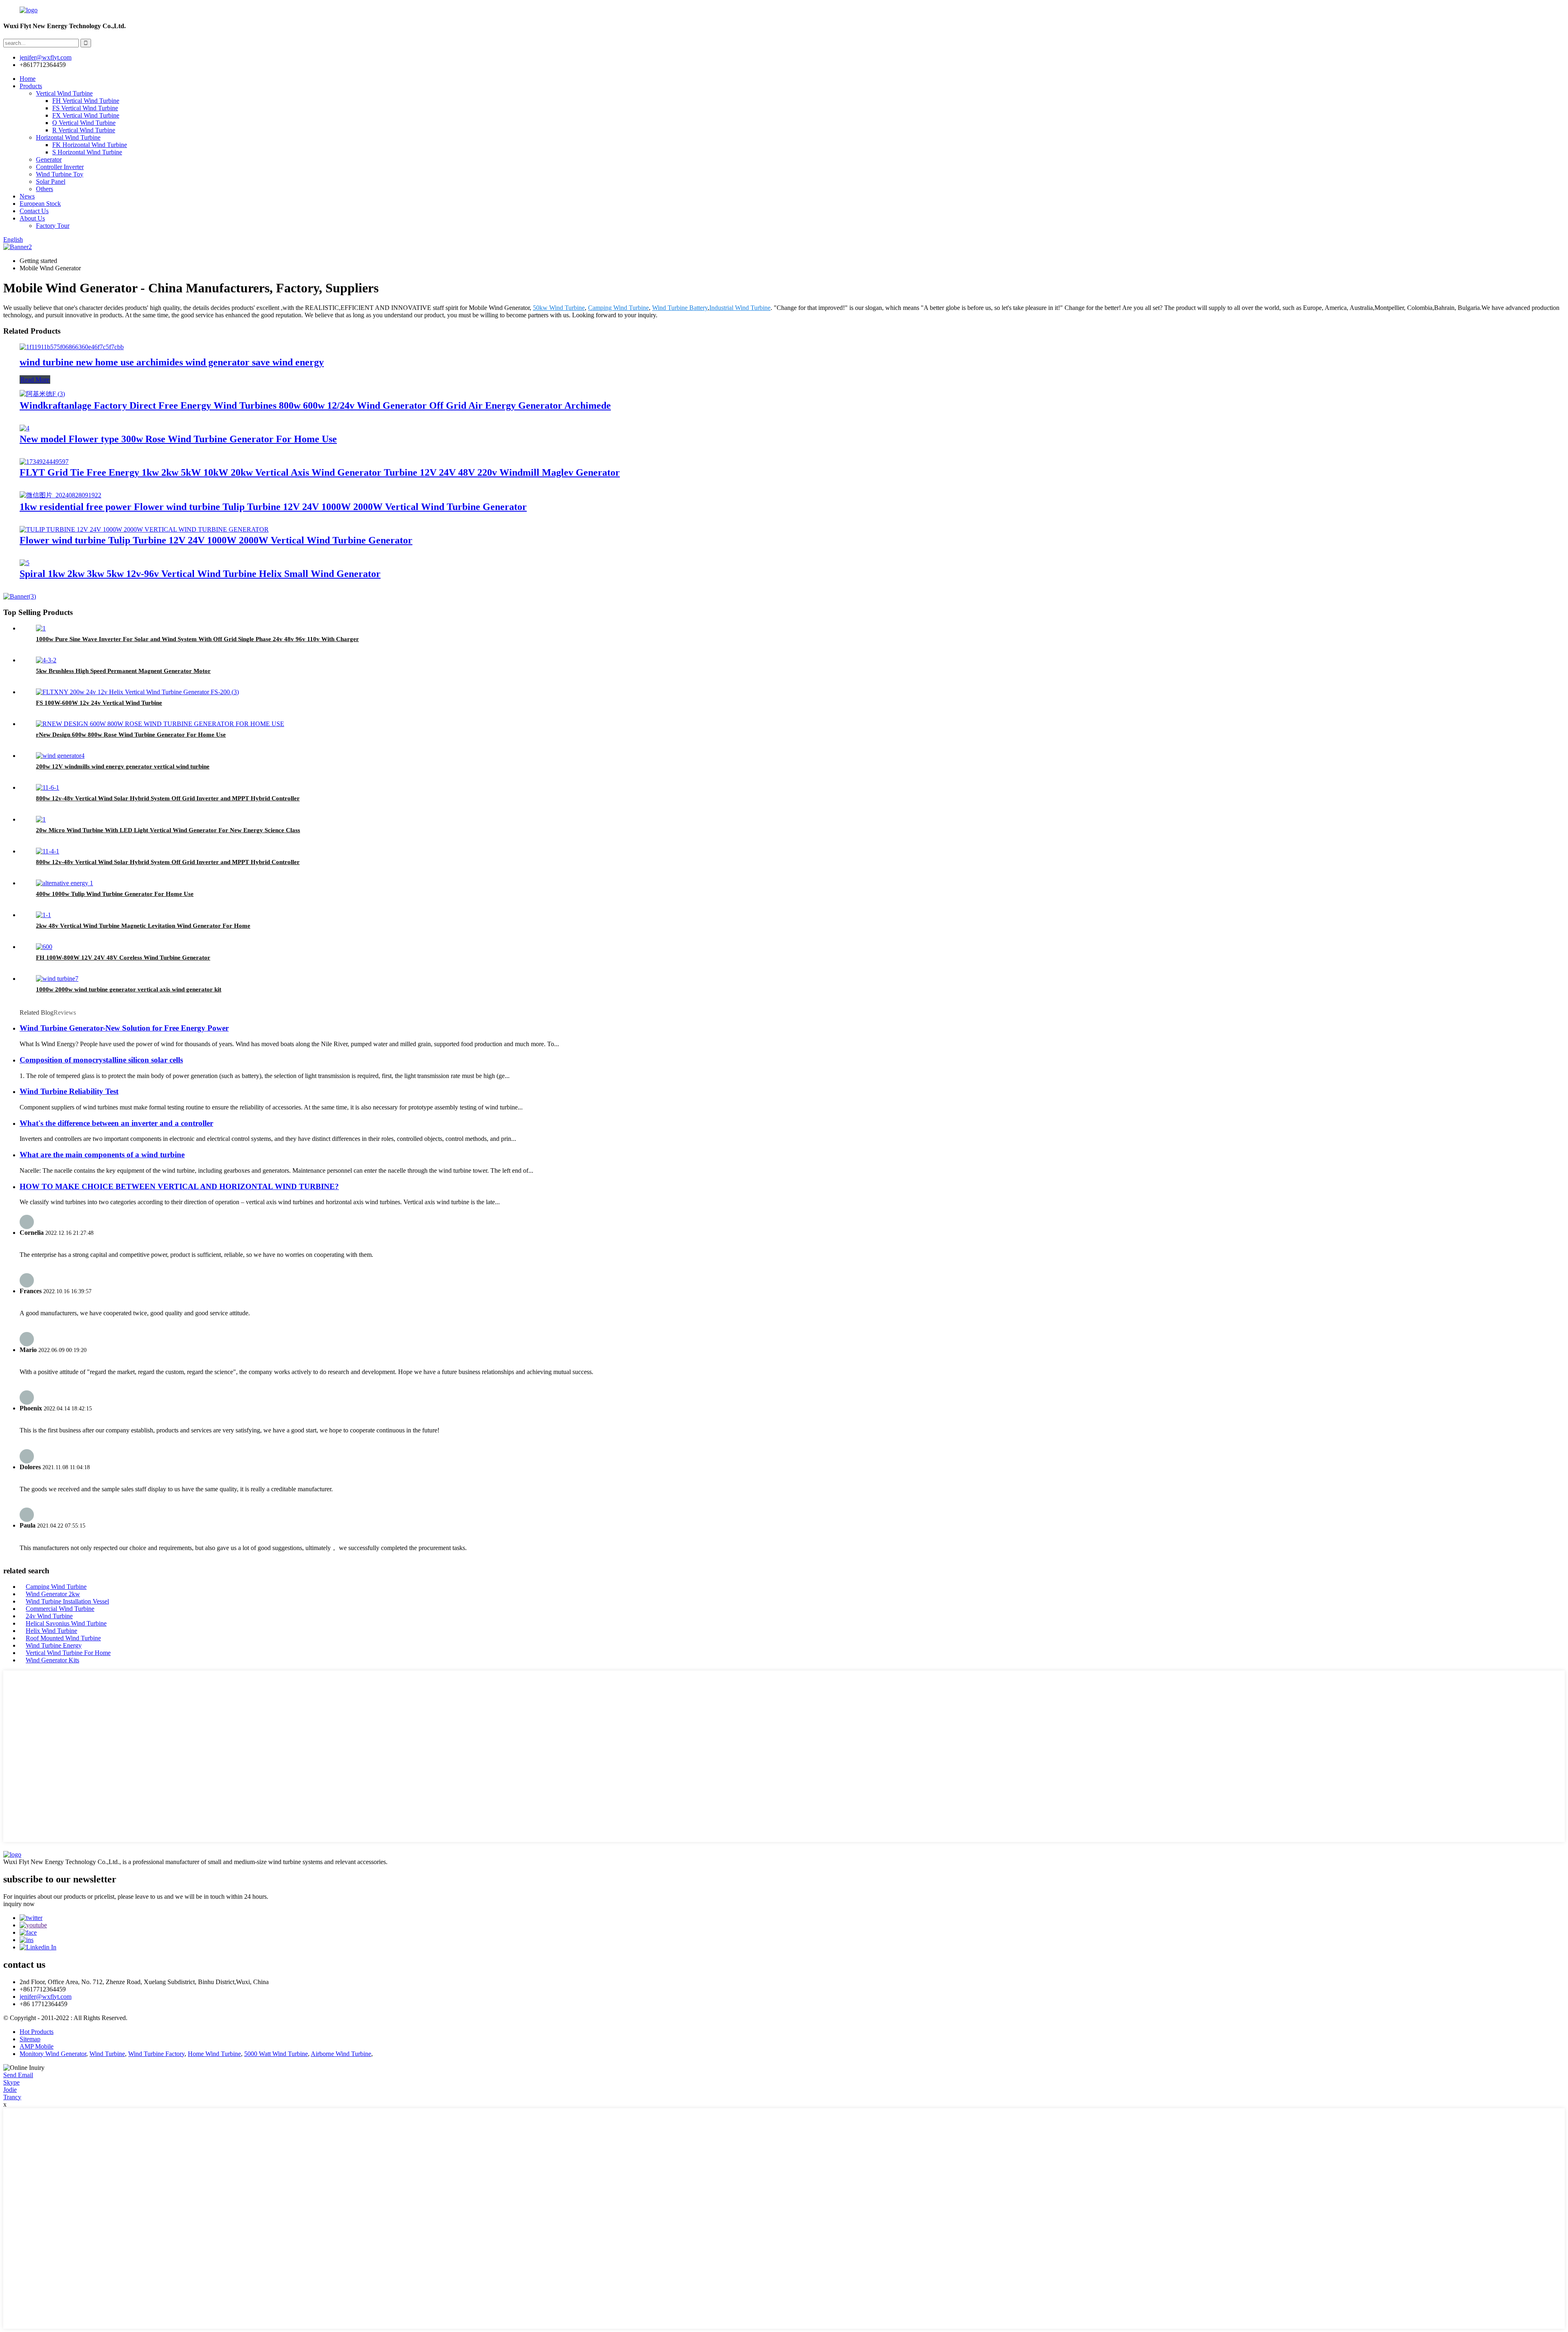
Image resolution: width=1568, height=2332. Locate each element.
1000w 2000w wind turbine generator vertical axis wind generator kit (129, 989)
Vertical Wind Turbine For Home (68, 1653)
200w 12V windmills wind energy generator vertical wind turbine (123, 766)
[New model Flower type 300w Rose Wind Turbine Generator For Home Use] (24, 428)
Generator (49, 159)
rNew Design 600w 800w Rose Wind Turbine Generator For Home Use (131, 735)
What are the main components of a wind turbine (102, 1155)
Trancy (12, 2097)
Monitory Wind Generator (53, 2054)
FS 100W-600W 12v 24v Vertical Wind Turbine (99, 703)
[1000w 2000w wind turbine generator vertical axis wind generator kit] (57, 979)
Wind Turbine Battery (680, 308)
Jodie (10, 2090)
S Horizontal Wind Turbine (87, 152)
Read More (35, 380)
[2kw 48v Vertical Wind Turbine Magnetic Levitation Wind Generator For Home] (43, 915)
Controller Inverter (60, 167)
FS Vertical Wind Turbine (85, 108)
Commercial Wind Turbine (60, 1609)
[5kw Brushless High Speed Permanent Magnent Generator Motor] (46, 660)
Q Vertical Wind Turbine (84, 123)
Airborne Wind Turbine (341, 2054)
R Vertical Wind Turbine (84, 130)
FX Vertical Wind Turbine (86, 115)
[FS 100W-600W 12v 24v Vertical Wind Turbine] (137, 692)
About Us (32, 218)
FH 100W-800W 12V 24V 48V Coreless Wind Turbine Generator (123, 958)
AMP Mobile (37, 2046)
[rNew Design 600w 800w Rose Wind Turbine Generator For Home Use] (160, 724)
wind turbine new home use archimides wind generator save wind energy (172, 362)
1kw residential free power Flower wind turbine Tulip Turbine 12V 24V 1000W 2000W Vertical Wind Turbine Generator (273, 507)
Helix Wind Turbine (51, 1631)
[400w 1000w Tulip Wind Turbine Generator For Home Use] (65, 883)
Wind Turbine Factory (156, 2054)
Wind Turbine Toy (60, 174)
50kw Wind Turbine (559, 308)
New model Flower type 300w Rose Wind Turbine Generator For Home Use (178, 439)
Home (28, 79)
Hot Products (37, 2032)
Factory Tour (53, 226)
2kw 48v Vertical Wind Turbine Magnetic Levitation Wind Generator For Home (143, 926)
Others (45, 189)
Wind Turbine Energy (54, 1645)
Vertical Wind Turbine (64, 93)
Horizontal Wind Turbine (68, 137)
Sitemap (30, 2039)
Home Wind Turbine (214, 2054)
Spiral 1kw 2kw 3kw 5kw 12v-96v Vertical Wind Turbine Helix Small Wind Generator (200, 574)
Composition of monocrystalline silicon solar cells (101, 1060)
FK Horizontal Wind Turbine (90, 145)
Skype (11, 2082)
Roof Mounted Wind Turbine (63, 1638)
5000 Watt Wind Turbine (276, 2054)
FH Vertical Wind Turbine (86, 101)
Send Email (18, 2075)
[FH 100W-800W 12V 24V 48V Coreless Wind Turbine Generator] (44, 947)
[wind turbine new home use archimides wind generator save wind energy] (72, 347)
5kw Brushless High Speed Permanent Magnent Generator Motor (123, 671)
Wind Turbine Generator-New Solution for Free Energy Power (124, 1028)
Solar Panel (51, 182)
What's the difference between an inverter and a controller (116, 1123)
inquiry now (19, 1904)
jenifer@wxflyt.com (46, 1997)
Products (31, 86)
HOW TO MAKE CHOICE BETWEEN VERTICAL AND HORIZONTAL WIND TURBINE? (179, 1186)
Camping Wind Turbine (618, 308)
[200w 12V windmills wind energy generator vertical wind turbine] (60, 756)
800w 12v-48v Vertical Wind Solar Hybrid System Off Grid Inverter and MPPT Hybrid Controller (168, 798)
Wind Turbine (107, 2054)
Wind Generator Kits (52, 1660)
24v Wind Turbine (49, 1616)
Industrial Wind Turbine (740, 308)
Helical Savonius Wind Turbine (66, 1623)
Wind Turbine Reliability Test (69, 1091)
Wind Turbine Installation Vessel (67, 1601)
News (27, 196)
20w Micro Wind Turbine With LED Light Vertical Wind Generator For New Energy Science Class (168, 830)
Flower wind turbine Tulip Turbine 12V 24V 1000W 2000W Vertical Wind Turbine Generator (216, 540)
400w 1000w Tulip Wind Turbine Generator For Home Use (115, 894)
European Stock (40, 204)
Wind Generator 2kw (53, 1594)
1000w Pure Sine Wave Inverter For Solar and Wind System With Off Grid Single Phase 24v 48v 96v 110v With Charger (197, 639)
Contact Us (34, 211)
